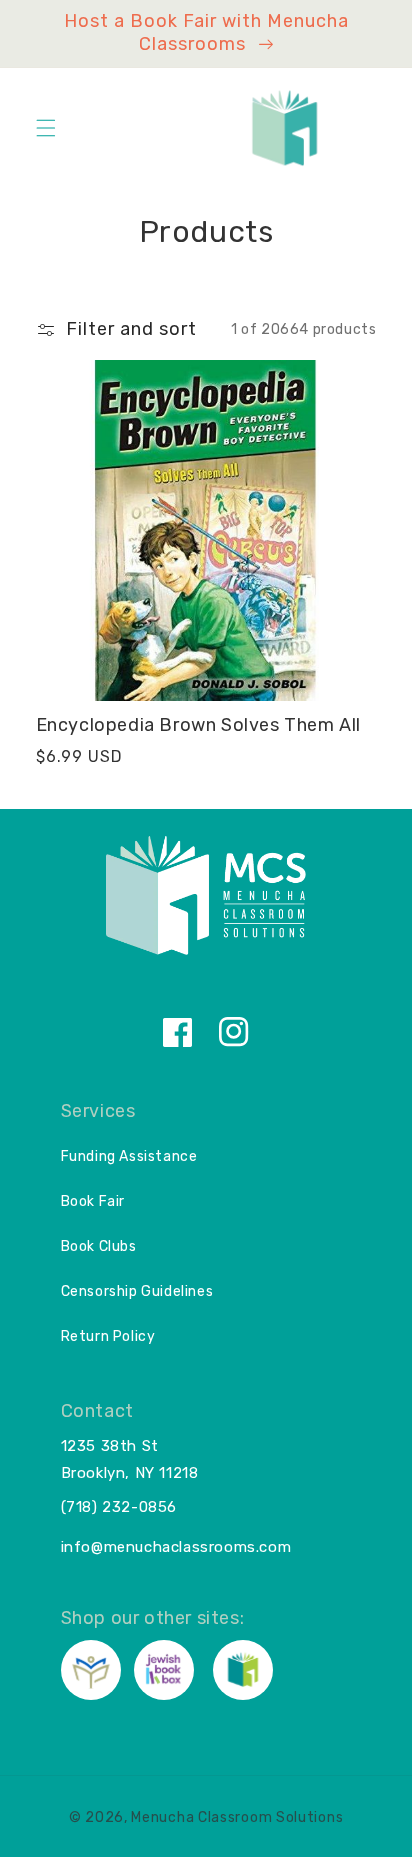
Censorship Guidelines (137, 1291)
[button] (46, 128)
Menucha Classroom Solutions (237, 1817)
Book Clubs (99, 1246)
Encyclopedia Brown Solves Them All (198, 725)
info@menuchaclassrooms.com (176, 1547)
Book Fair (93, 1201)
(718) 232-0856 (119, 1507)
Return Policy (108, 1336)
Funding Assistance (129, 1156)
